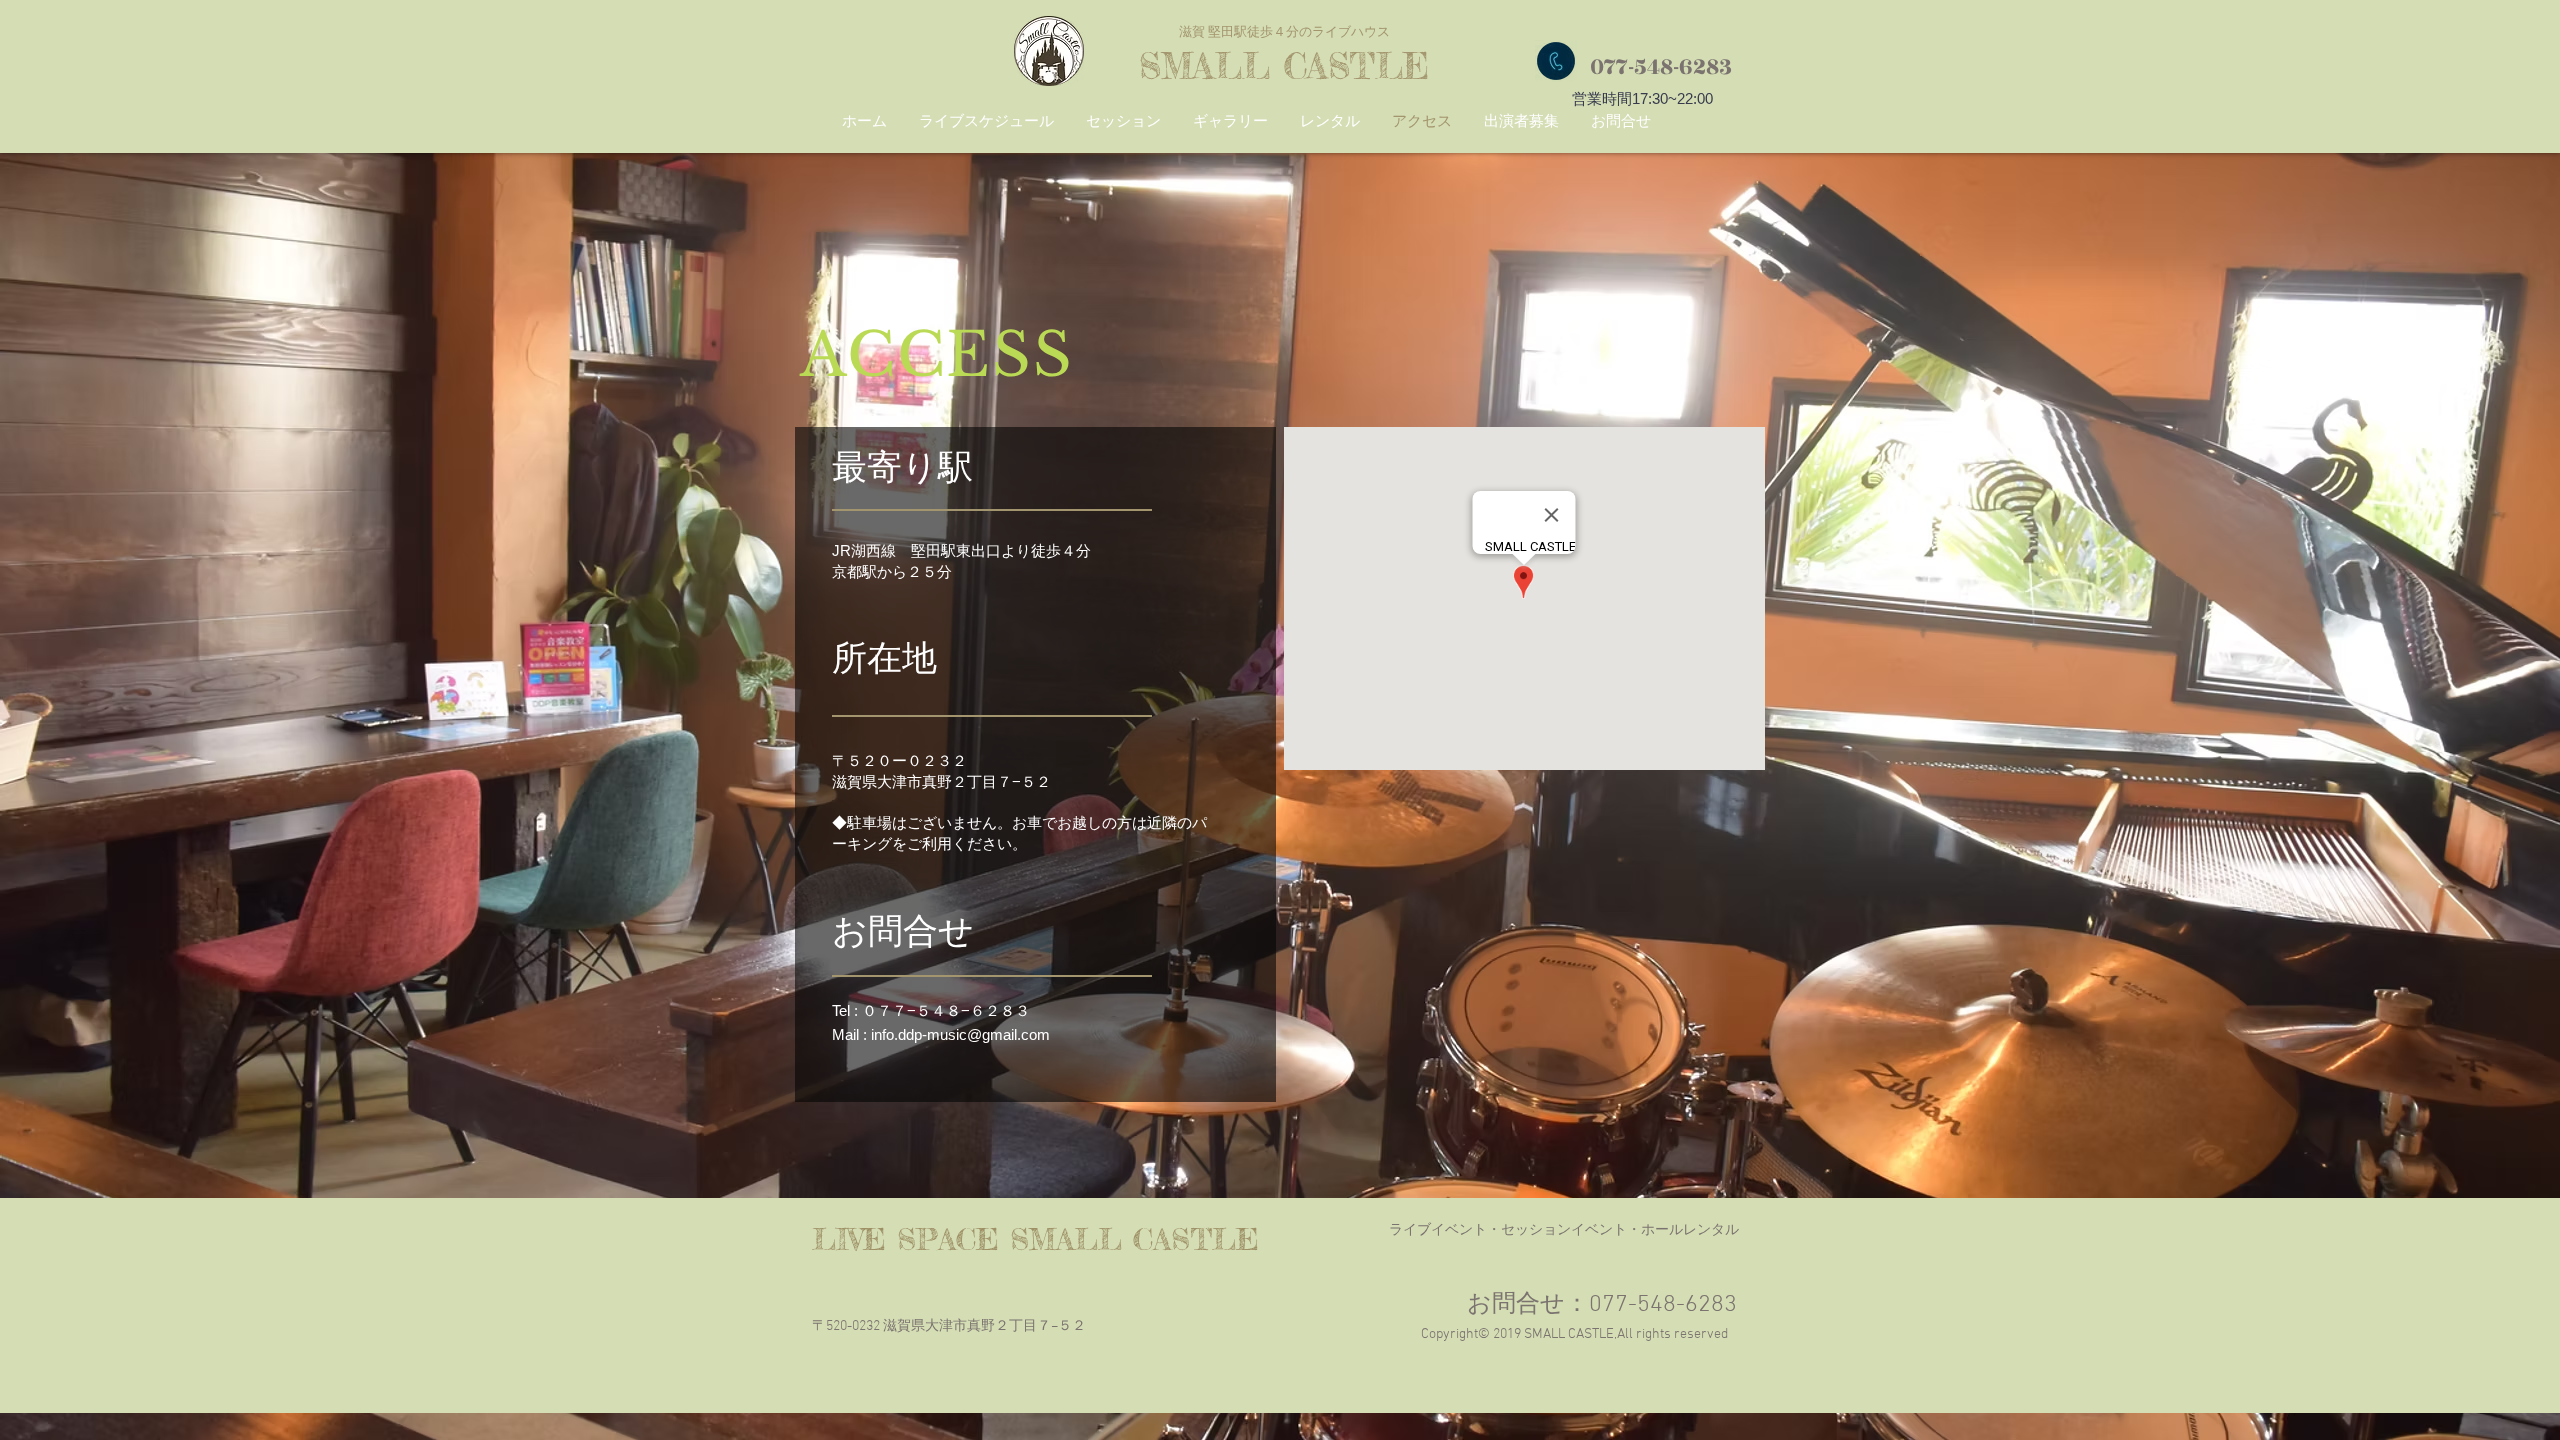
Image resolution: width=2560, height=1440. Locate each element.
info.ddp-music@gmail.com (960, 1034)
